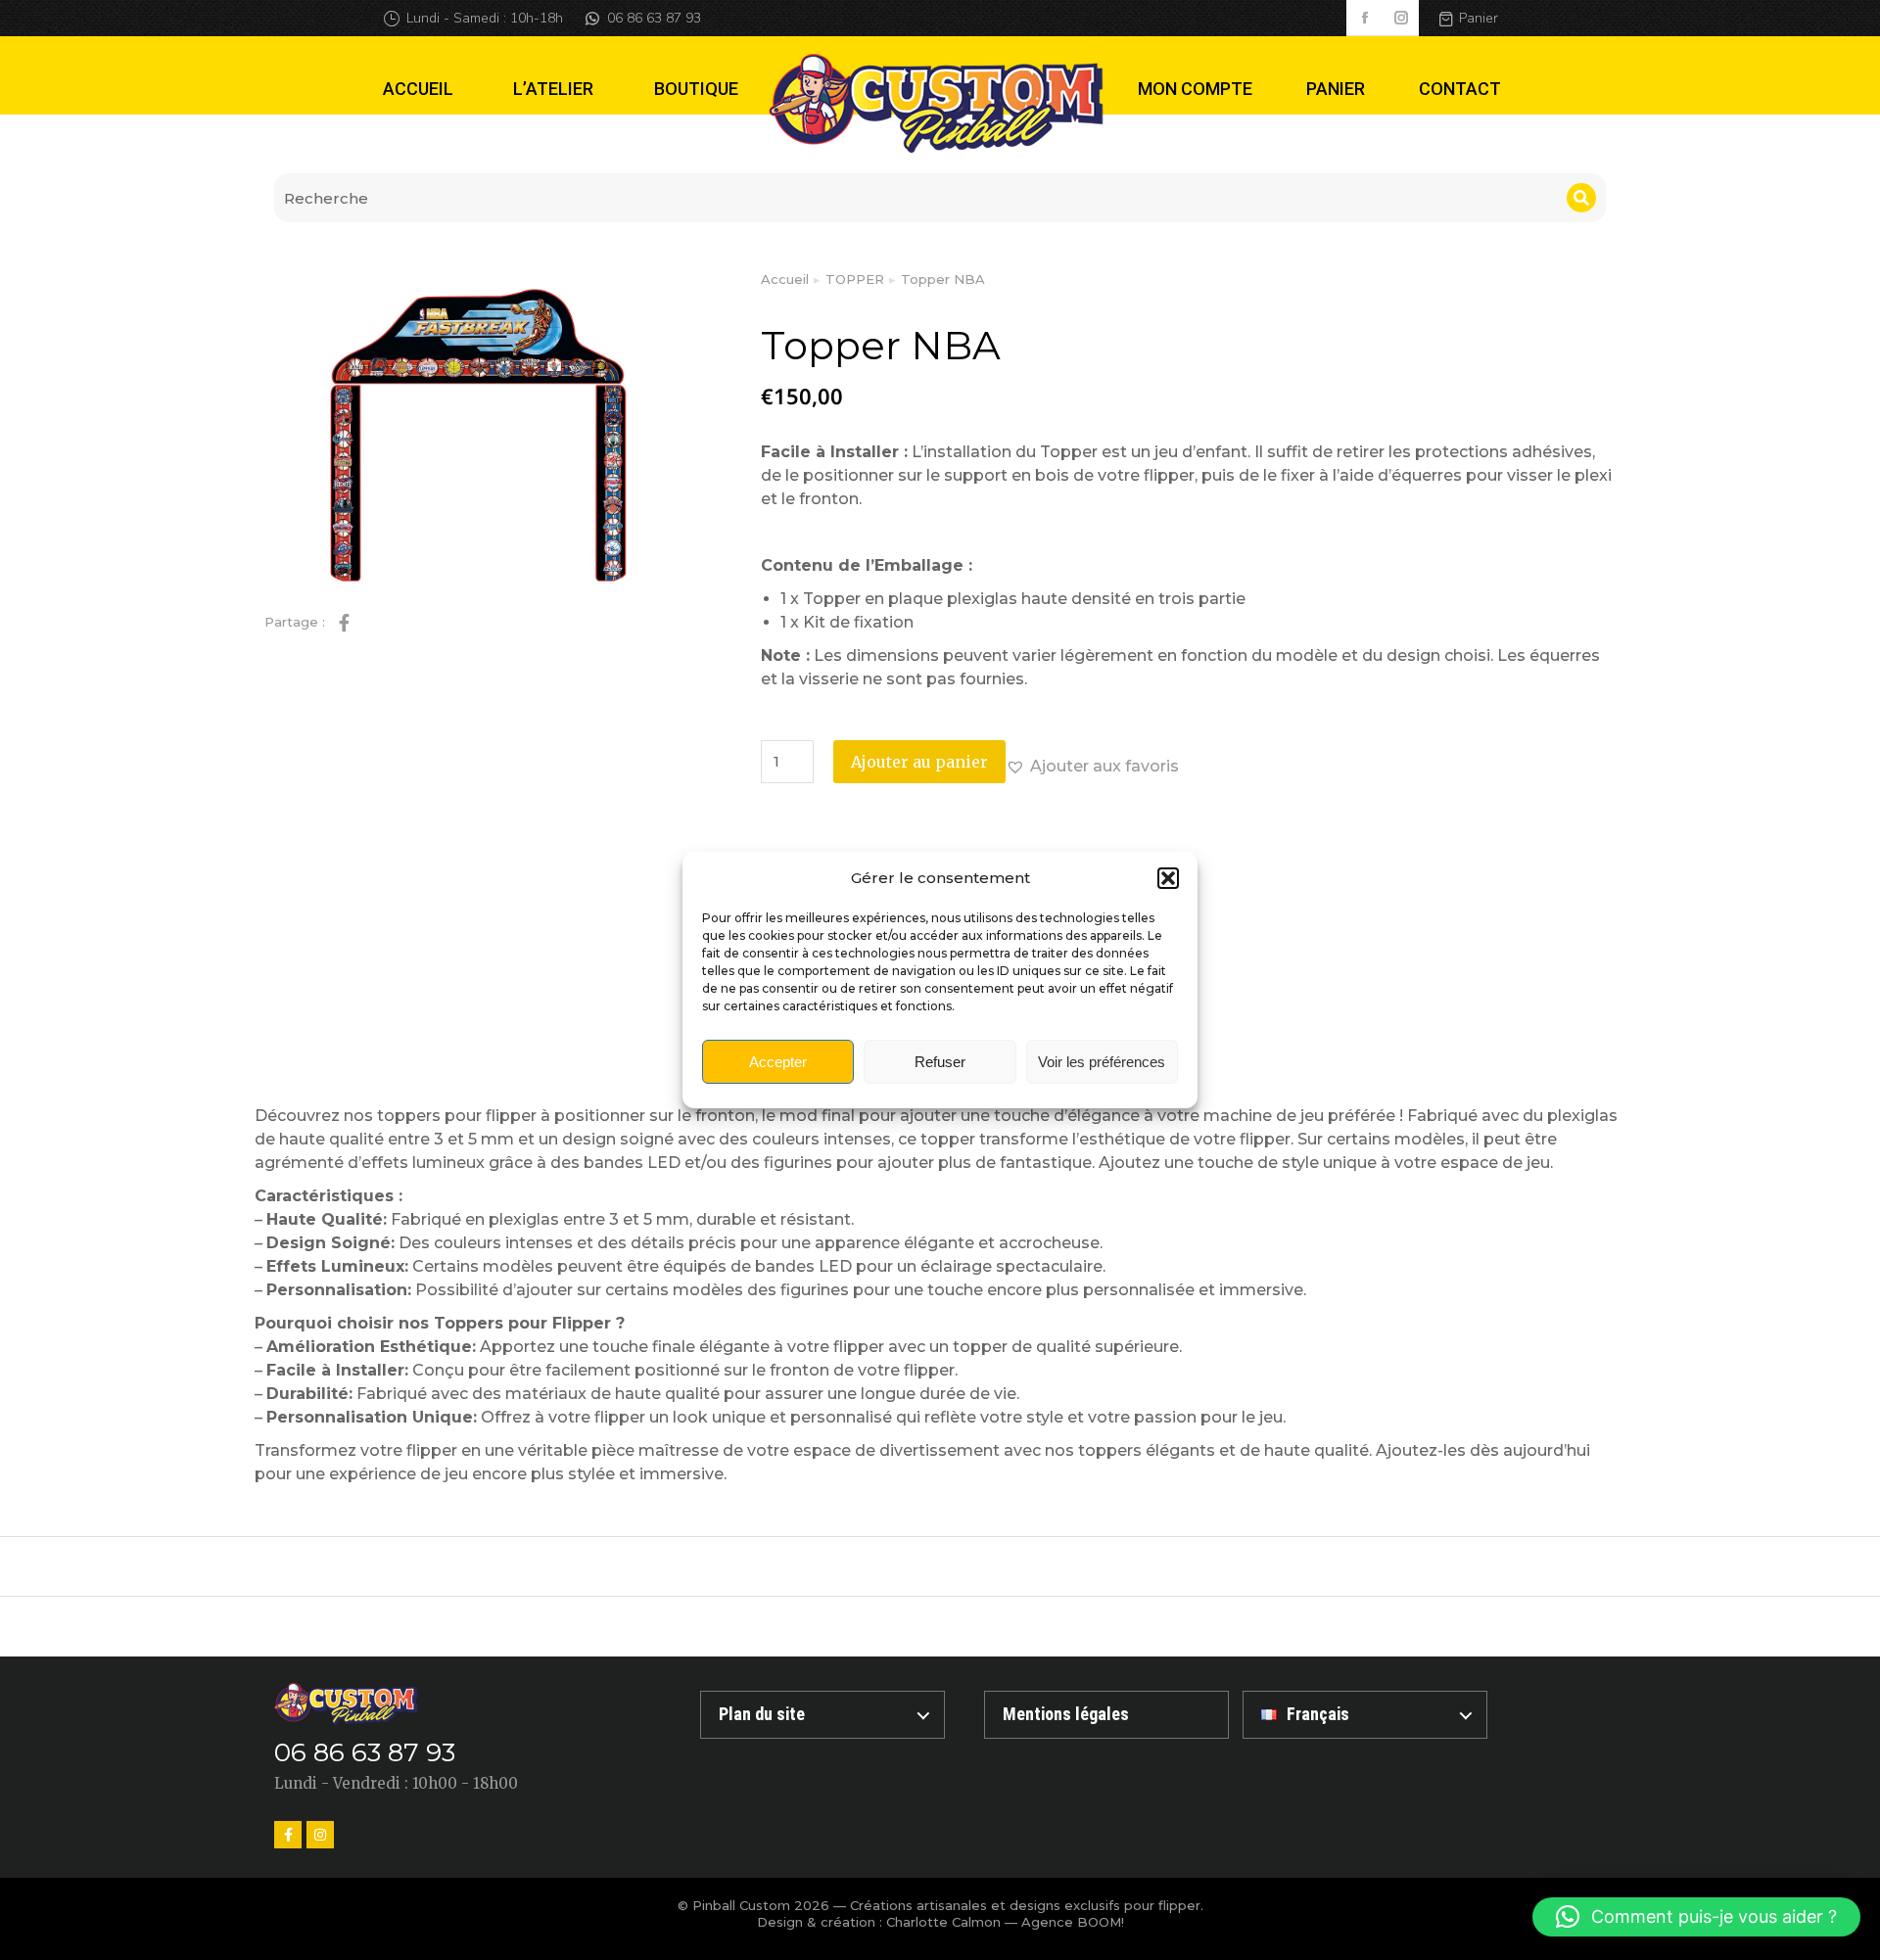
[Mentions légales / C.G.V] (1106, 1715)
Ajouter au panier (919, 762)
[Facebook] (288, 1835)
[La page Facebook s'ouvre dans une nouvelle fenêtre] (1364, 18)
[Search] (1581, 198)
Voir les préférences (1102, 1062)
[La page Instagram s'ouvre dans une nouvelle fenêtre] (1401, 18)
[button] (1168, 878)
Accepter (778, 1062)
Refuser (940, 1062)
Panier (1479, 18)
